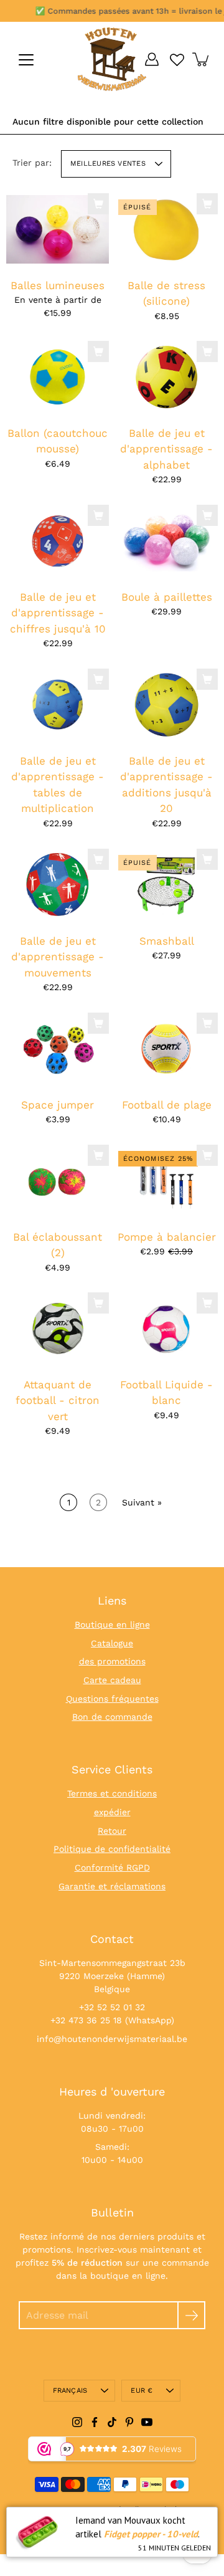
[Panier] (202, 59)
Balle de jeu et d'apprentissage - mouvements (58, 956)
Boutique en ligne (112, 1624)
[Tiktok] (112, 2422)
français (70, 2391)
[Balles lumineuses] (58, 229)
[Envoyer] (191, 2315)
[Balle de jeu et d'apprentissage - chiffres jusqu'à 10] (58, 541)
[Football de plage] (166, 1048)
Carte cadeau (112, 1680)
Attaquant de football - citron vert (58, 1400)
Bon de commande (112, 1717)
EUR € (142, 2391)
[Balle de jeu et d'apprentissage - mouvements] (58, 884)
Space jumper (58, 1104)
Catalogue (112, 1643)
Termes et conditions (112, 1793)
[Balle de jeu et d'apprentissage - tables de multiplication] (58, 705)
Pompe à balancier (167, 1236)
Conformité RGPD (112, 1868)
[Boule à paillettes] (166, 541)
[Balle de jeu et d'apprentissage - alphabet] (166, 377)
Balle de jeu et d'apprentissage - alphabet (166, 449)
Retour (112, 1831)
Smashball (167, 940)
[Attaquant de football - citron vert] (58, 1329)
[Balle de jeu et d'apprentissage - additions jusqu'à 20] (166, 705)
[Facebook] (95, 2422)
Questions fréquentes (112, 1699)
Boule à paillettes (167, 597)
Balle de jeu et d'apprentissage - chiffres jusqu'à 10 (58, 613)
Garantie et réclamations (112, 1886)
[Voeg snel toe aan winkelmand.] (98, 204)
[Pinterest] (129, 2422)
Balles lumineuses (58, 285)
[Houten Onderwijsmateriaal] (112, 59)
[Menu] (26, 60)
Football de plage (167, 1104)
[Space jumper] (58, 1048)
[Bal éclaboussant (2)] (58, 1180)
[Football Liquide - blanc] (166, 1329)
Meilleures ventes (108, 164)
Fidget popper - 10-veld (151, 2534)
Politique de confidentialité (112, 1849)
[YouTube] (147, 2422)
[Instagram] (77, 2422)
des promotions (112, 1661)
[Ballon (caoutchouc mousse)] (58, 377)
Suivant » (142, 1502)
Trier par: (32, 163)
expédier (112, 1812)
